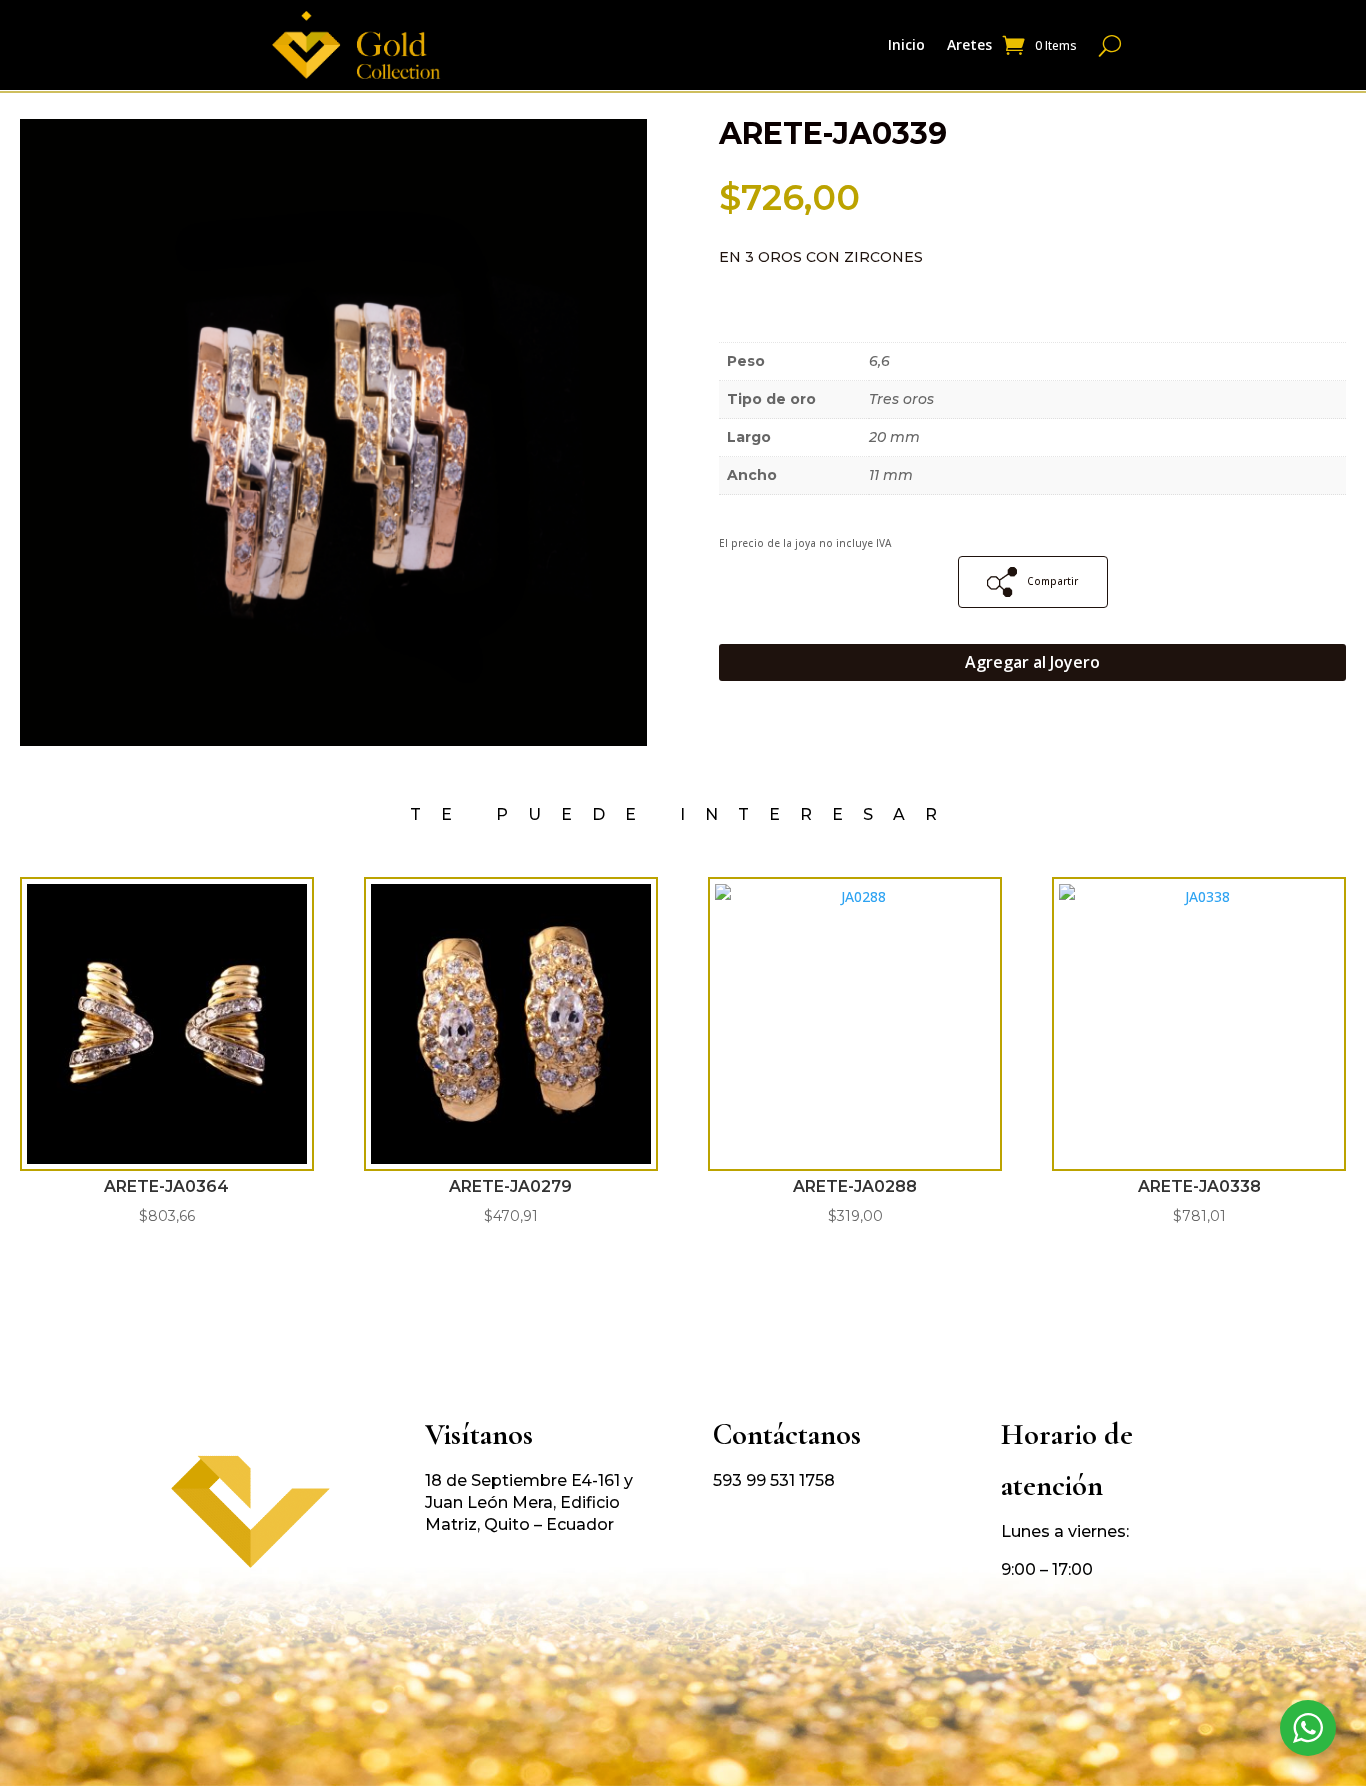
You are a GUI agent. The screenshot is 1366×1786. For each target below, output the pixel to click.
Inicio (906, 46)
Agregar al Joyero (1032, 662)
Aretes (969, 46)
